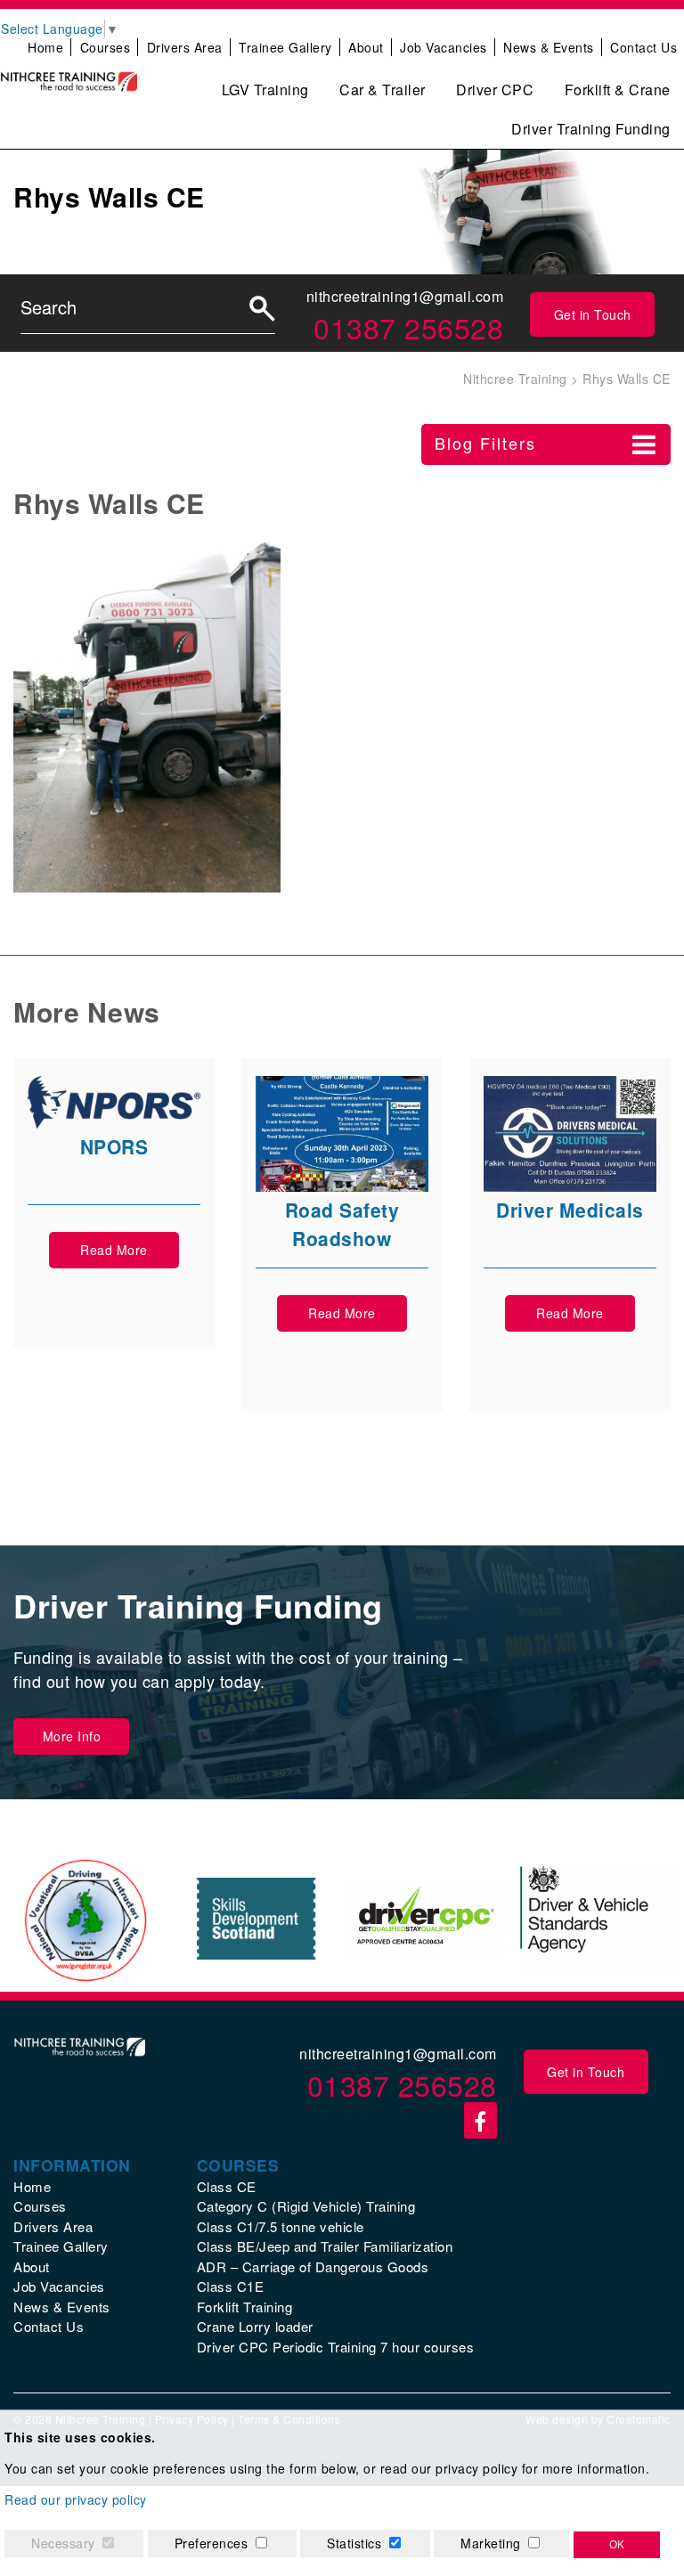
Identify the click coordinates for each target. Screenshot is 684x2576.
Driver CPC (495, 90)
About (366, 47)
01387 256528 (408, 327)
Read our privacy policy (76, 2499)
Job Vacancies (444, 47)
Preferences (212, 2543)
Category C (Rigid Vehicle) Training (306, 2206)
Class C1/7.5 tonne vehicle (281, 2226)
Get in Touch (593, 314)
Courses (106, 47)
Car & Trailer (383, 90)
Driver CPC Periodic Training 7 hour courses (336, 2347)
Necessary (63, 2543)
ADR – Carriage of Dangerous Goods (313, 2266)
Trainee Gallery (285, 47)
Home (45, 47)
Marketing (491, 2543)
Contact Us (643, 47)
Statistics (354, 2543)
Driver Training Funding (591, 129)
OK (617, 2545)
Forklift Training (245, 2307)
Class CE (227, 2186)
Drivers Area (185, 47)
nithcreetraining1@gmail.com (405, 296)
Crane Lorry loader (255, 2326)
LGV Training (265, 90)
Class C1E (231, 2286)
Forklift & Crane (618, 90)
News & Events (549, 47)
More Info (72, 1736)
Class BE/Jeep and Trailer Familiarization (325, 2246)
